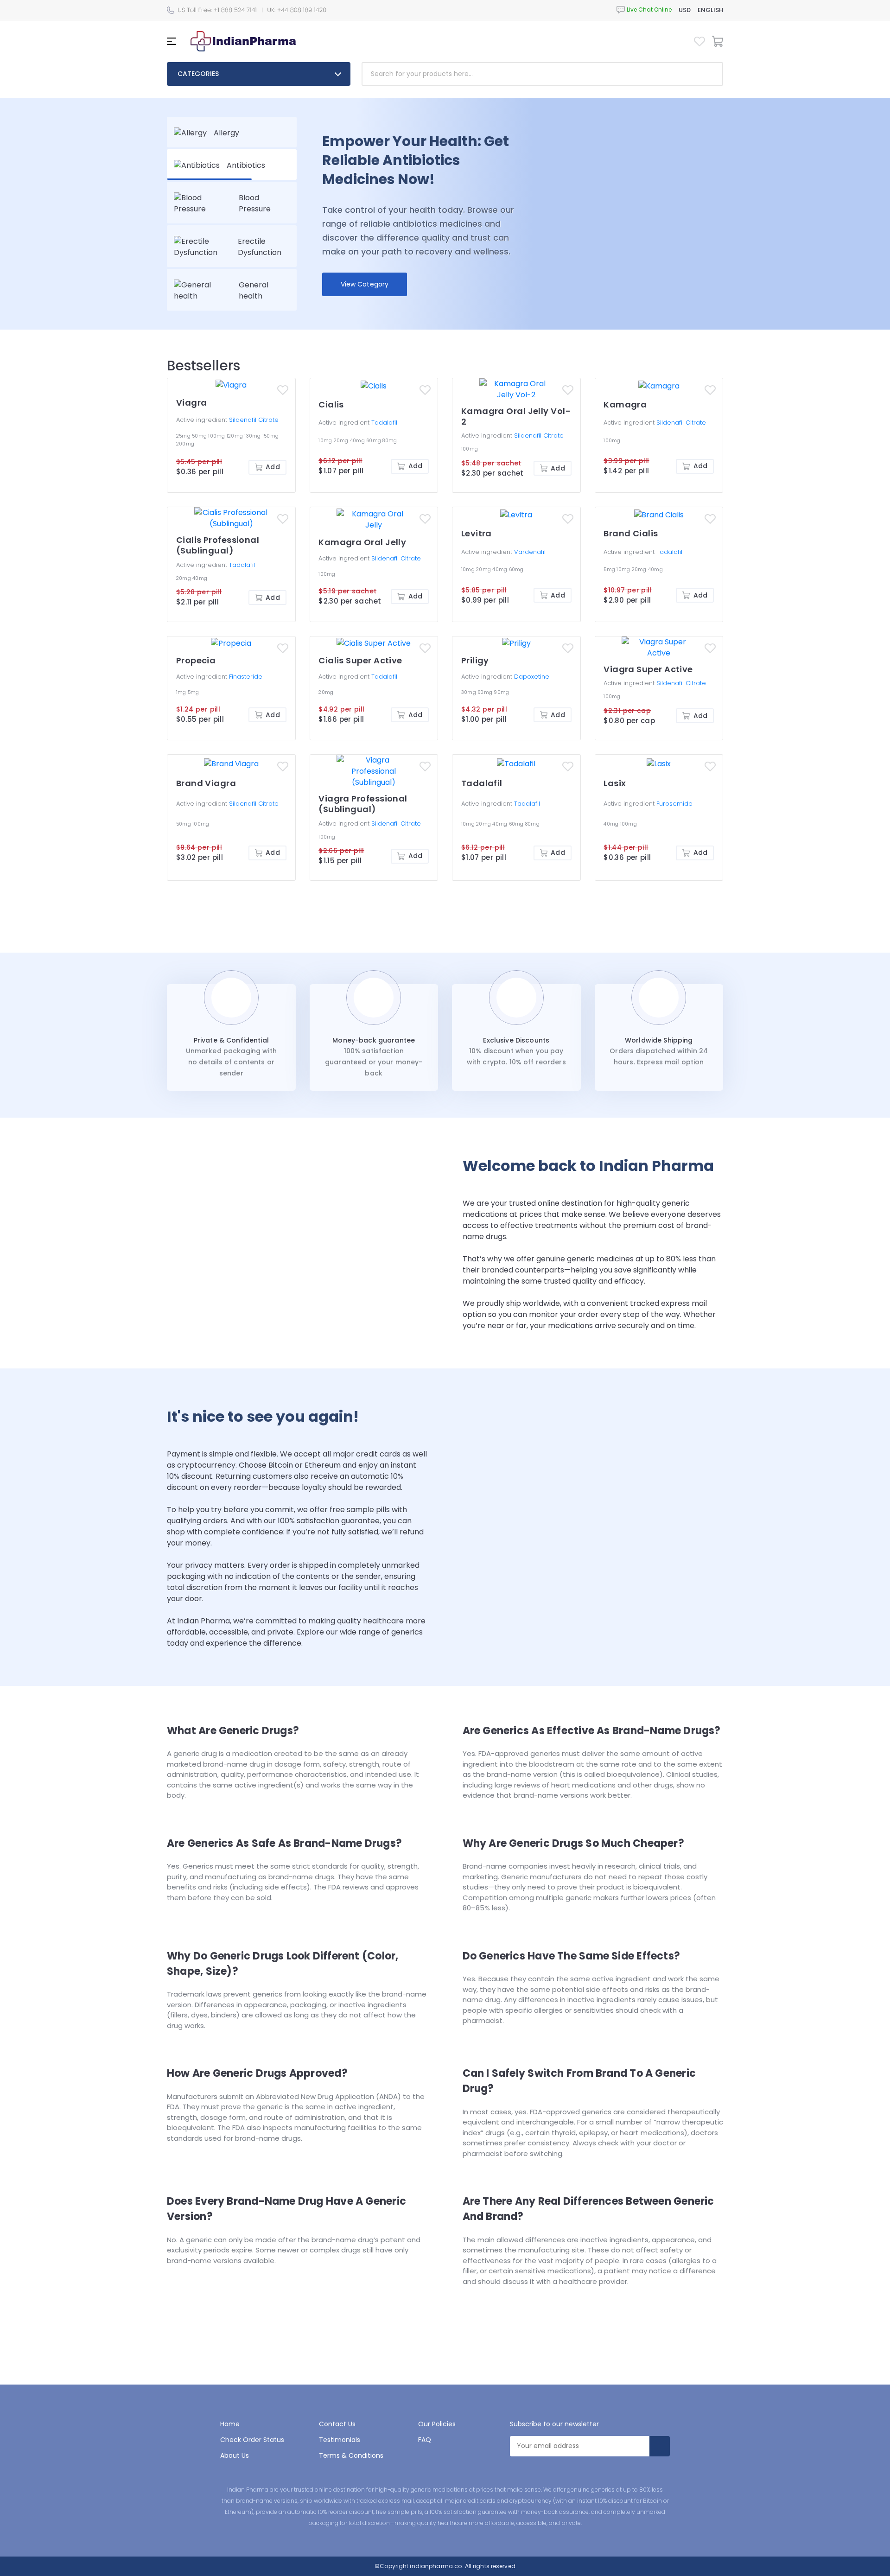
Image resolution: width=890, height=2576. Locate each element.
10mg (326, 441)
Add (273, 467)
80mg (390, 441)
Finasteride (246, 677)
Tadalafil (384, 423)
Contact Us (337, 2424)
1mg (182, 692)
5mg (610, 569)
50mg (200, 436)
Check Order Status (252, 2440)
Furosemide (674, 804)
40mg (358, 441)
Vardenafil (530, 552)
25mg (184, 436)
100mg (217, 436)
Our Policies (437, 2424)
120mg (236, 436)
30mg (469, 692)
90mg (501, 692)
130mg (253, 436)
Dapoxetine (532, 677)
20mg (342, 441)
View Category (365, 284)
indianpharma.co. (436, 2566)
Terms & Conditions (351, 2455)
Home (230, 2424)
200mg (185, 444)
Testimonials (340, 2440)
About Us (235, 2455)
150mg (270, 436)
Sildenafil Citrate (254, 420)
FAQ (425, 2440)
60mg (374, 441)
